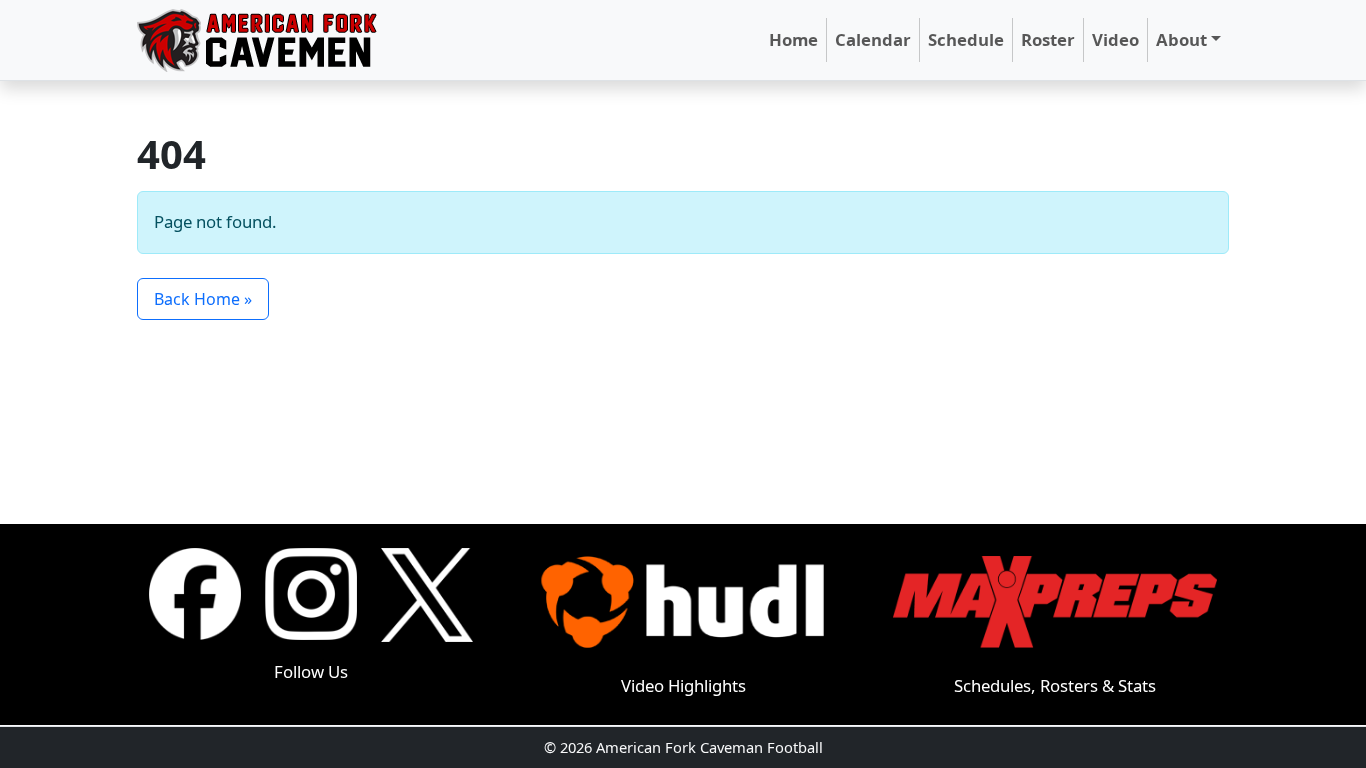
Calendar (873, 39)
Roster (1048, 39)
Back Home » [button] (203, 299)
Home (793, 39)
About (1181, 39)
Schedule (966, 39)
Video (1115, 39)
